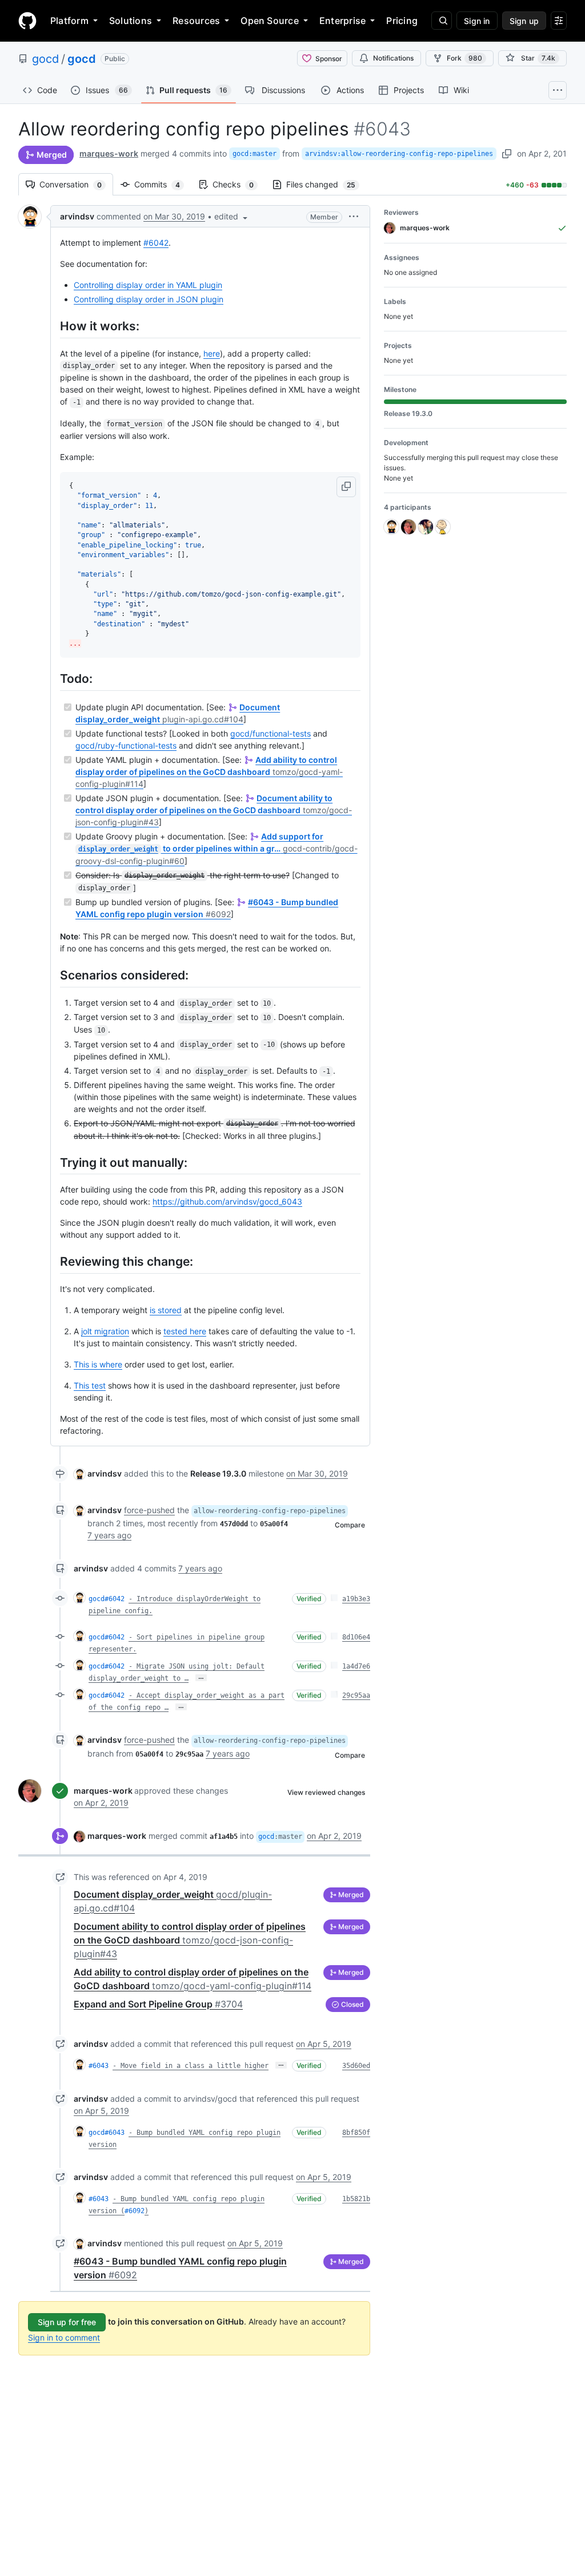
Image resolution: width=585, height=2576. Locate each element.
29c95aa (356, 1695)
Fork (464, 58)
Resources (196, 21)
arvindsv (77, 216)
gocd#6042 (107, 1599)
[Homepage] (27, 21)
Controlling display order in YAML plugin (148, 285)
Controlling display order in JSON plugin (149, 299)
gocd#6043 (107, 2133)
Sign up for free (67, 2322)
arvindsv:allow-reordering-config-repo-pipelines (399, 154)
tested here (185, 1331)
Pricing (402, 21)
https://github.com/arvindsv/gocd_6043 (227, 1201)
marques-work (109, 153)
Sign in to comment (64, 2337)
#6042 (156, 243)
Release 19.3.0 (218, 1473)
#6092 (135, 2211)
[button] (232, 216)
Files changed (326, 184)
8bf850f (356, 2133)
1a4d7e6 (356, 1666)
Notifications (393, 58)
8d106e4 (356, 1637)
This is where (98, 1364)
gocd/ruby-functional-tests (126, 745)
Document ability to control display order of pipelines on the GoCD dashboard (214, 810)
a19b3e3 (356, 1599)
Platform (69, 21)
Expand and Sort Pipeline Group (158, 2004)
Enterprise (342, 21)
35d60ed (356, 2066)
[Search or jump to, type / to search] (442, 21)
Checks (239, 184)
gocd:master (255, 154)
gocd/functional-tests (271, 733)
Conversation (76, 184)
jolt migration (105, 1331)
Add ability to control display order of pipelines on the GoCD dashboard (209, 772)
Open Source (270, 21)
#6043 (99, 2066)
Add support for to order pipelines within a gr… (217, 849)
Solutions (131, 21)
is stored (166, 1310)
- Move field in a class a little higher (191, 2066)
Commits (163, 184)
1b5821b (356, 2199)
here (212, 353)
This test (90, 1385)
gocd (45, 59)
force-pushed (149, 1510)
